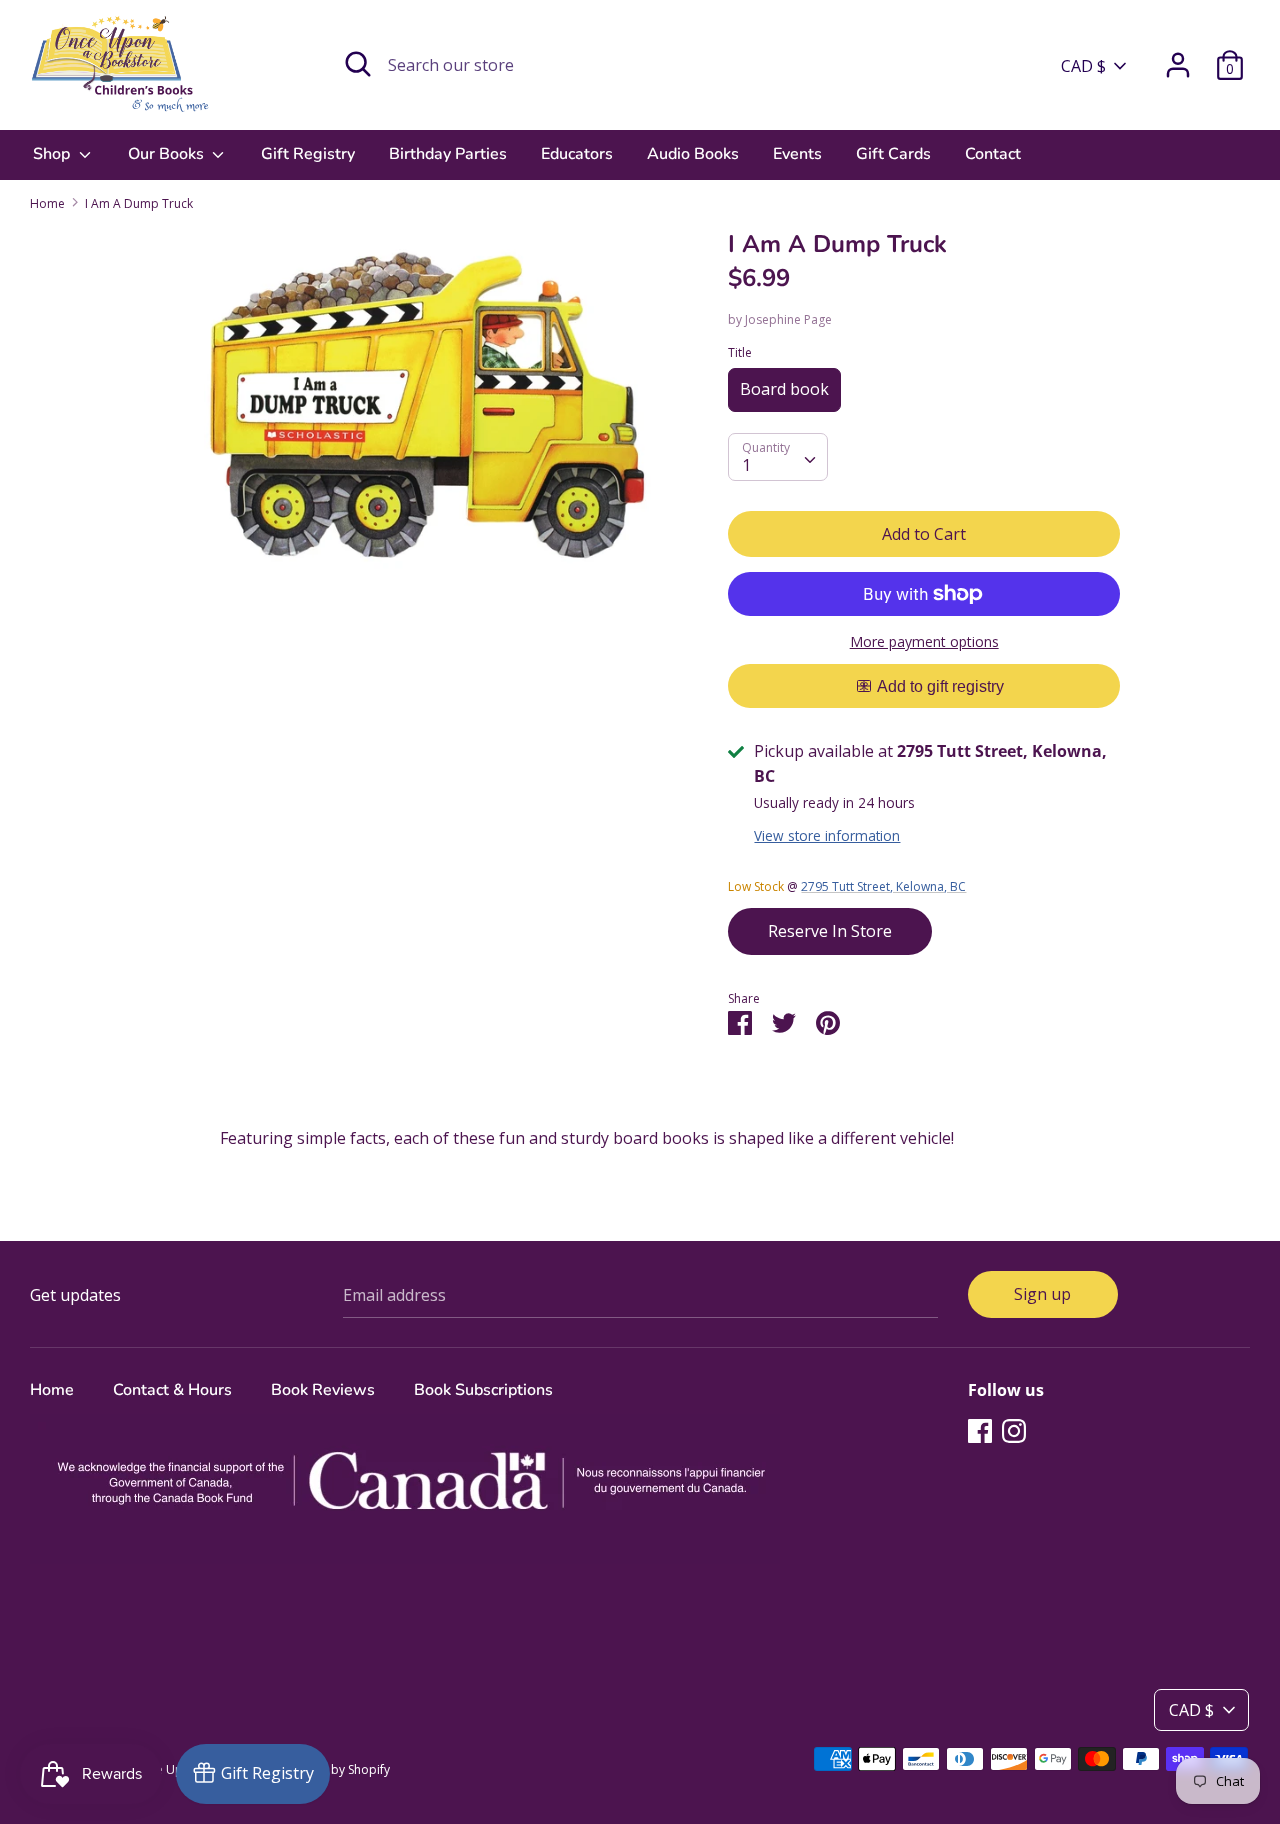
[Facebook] (980, 1430)
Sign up (1042, 1294)
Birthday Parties (448, 154)
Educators (577, 154)
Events (797, 154)
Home (52, 1390)
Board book (784, 389)
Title (740, 352)
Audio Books (693, 154)
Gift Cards (893, 154)
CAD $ (1083, 66)
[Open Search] (358, 64)
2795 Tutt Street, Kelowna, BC (883, 886)
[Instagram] (1014, 1430)
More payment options (924, 641)
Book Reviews (323, 1390)
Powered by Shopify (333, 1769)
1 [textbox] (746, 465)
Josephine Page (788, 319)
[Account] (1178, 57)
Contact (993, 154)
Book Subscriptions (483, 1390)
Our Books (168, 154)
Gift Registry (308, 154)
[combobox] (778, 457)
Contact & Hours (172, 1390)
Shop (53, 154)
